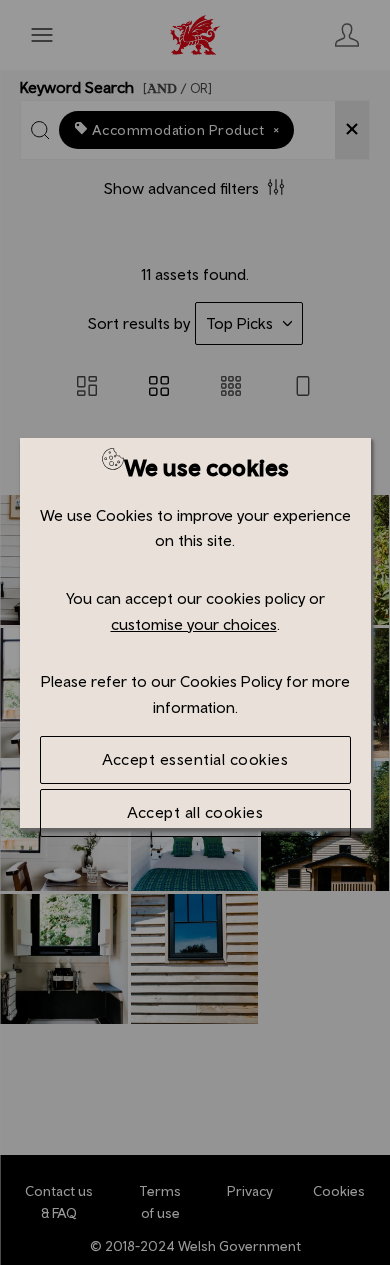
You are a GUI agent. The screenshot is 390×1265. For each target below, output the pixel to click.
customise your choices (194, 624)
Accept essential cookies (195, 759)
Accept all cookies (195, 812)
